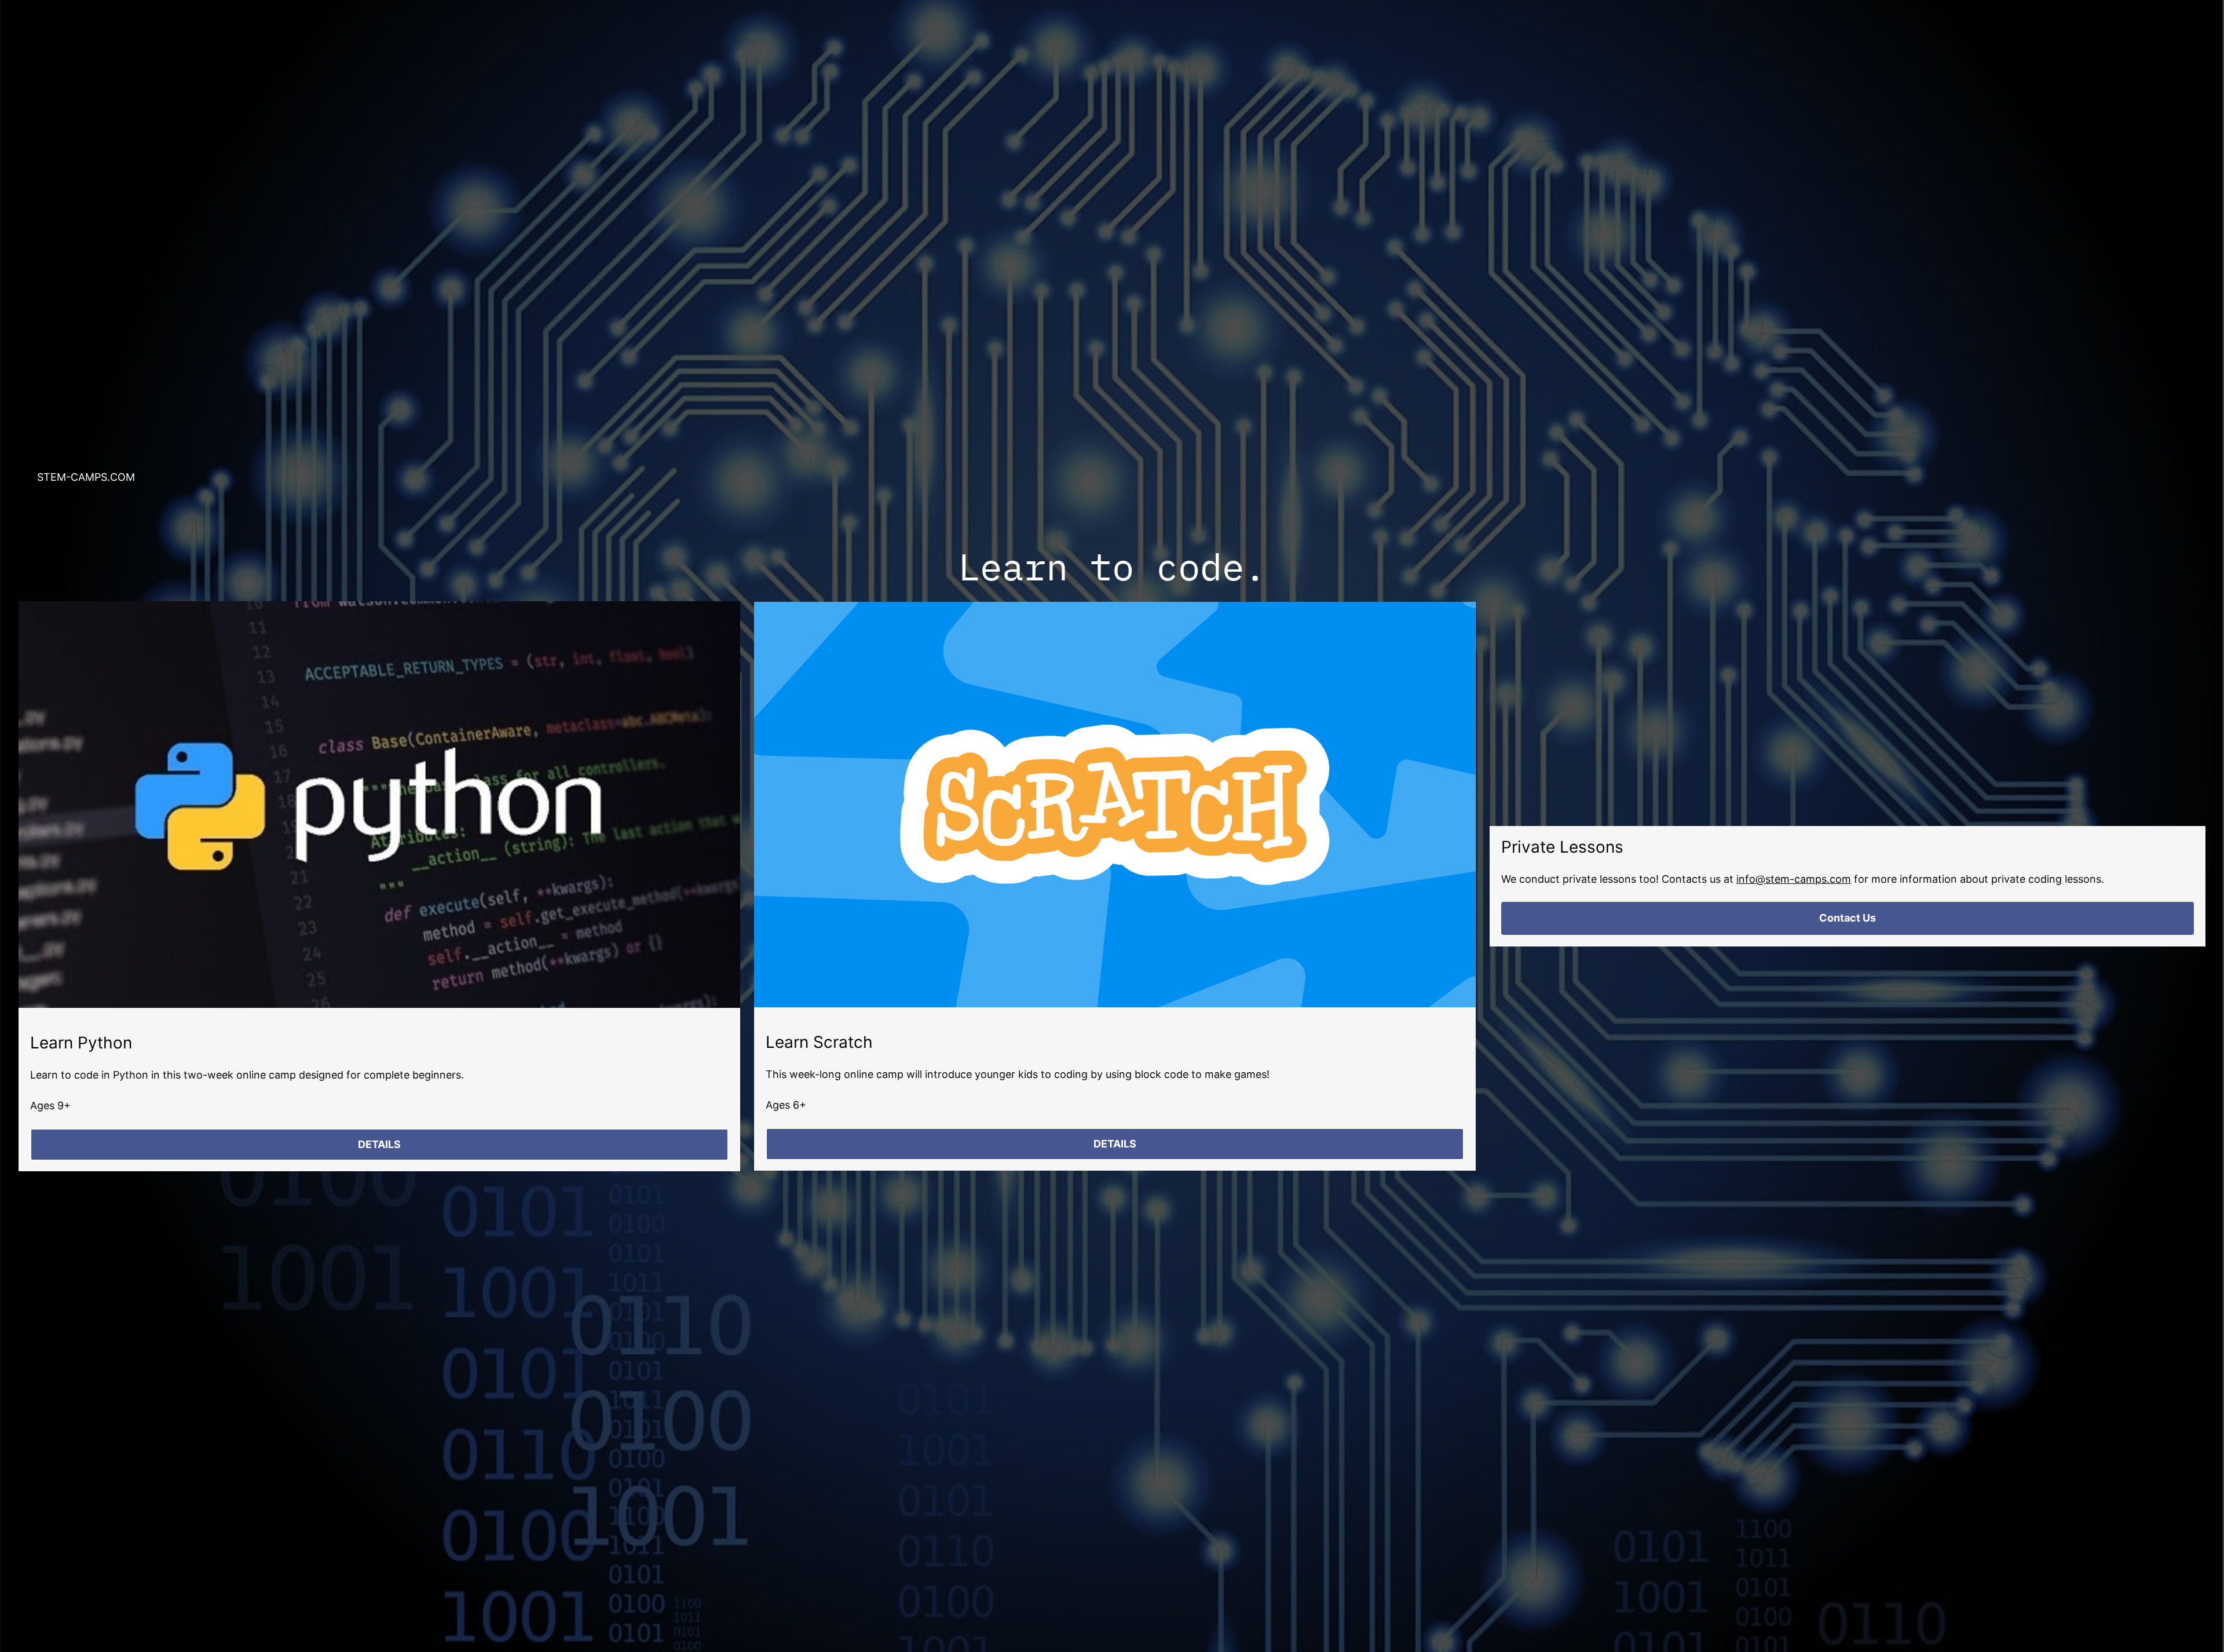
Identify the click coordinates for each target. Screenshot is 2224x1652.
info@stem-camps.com (1794, 879)
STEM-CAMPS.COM (86, 477)
